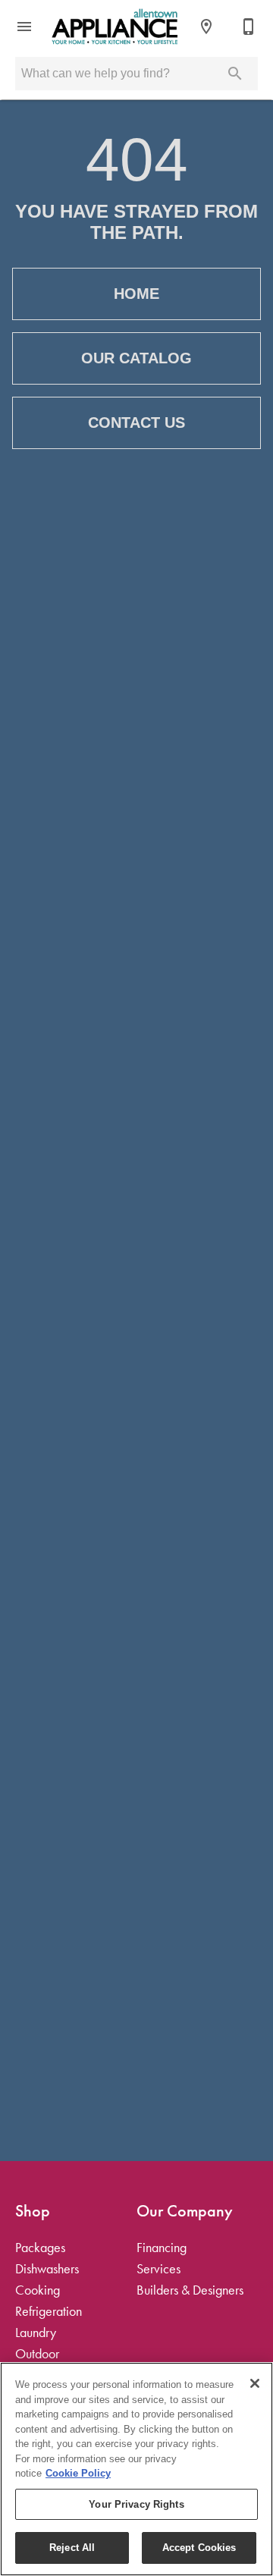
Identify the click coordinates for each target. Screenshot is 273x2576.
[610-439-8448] (249, 27)
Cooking (38, 2290)
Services (158, 2269)
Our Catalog (136, 358)
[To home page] (115, 26)
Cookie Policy (78, 2473)
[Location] (206, 27)
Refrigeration (49, 2311)
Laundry (36, 2333)
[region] (136, 2469)
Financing (162, 2248)
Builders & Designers (190, 2290)
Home (136, 294)
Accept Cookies (199, 2548)
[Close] (255, 2383)
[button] (24, 27)
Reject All (72, 2548)
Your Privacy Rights (136, 2504)
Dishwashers (47, 2269)
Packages (40, 2248)
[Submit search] (235, 74)
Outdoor (37, 2354)
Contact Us (136, 423)
